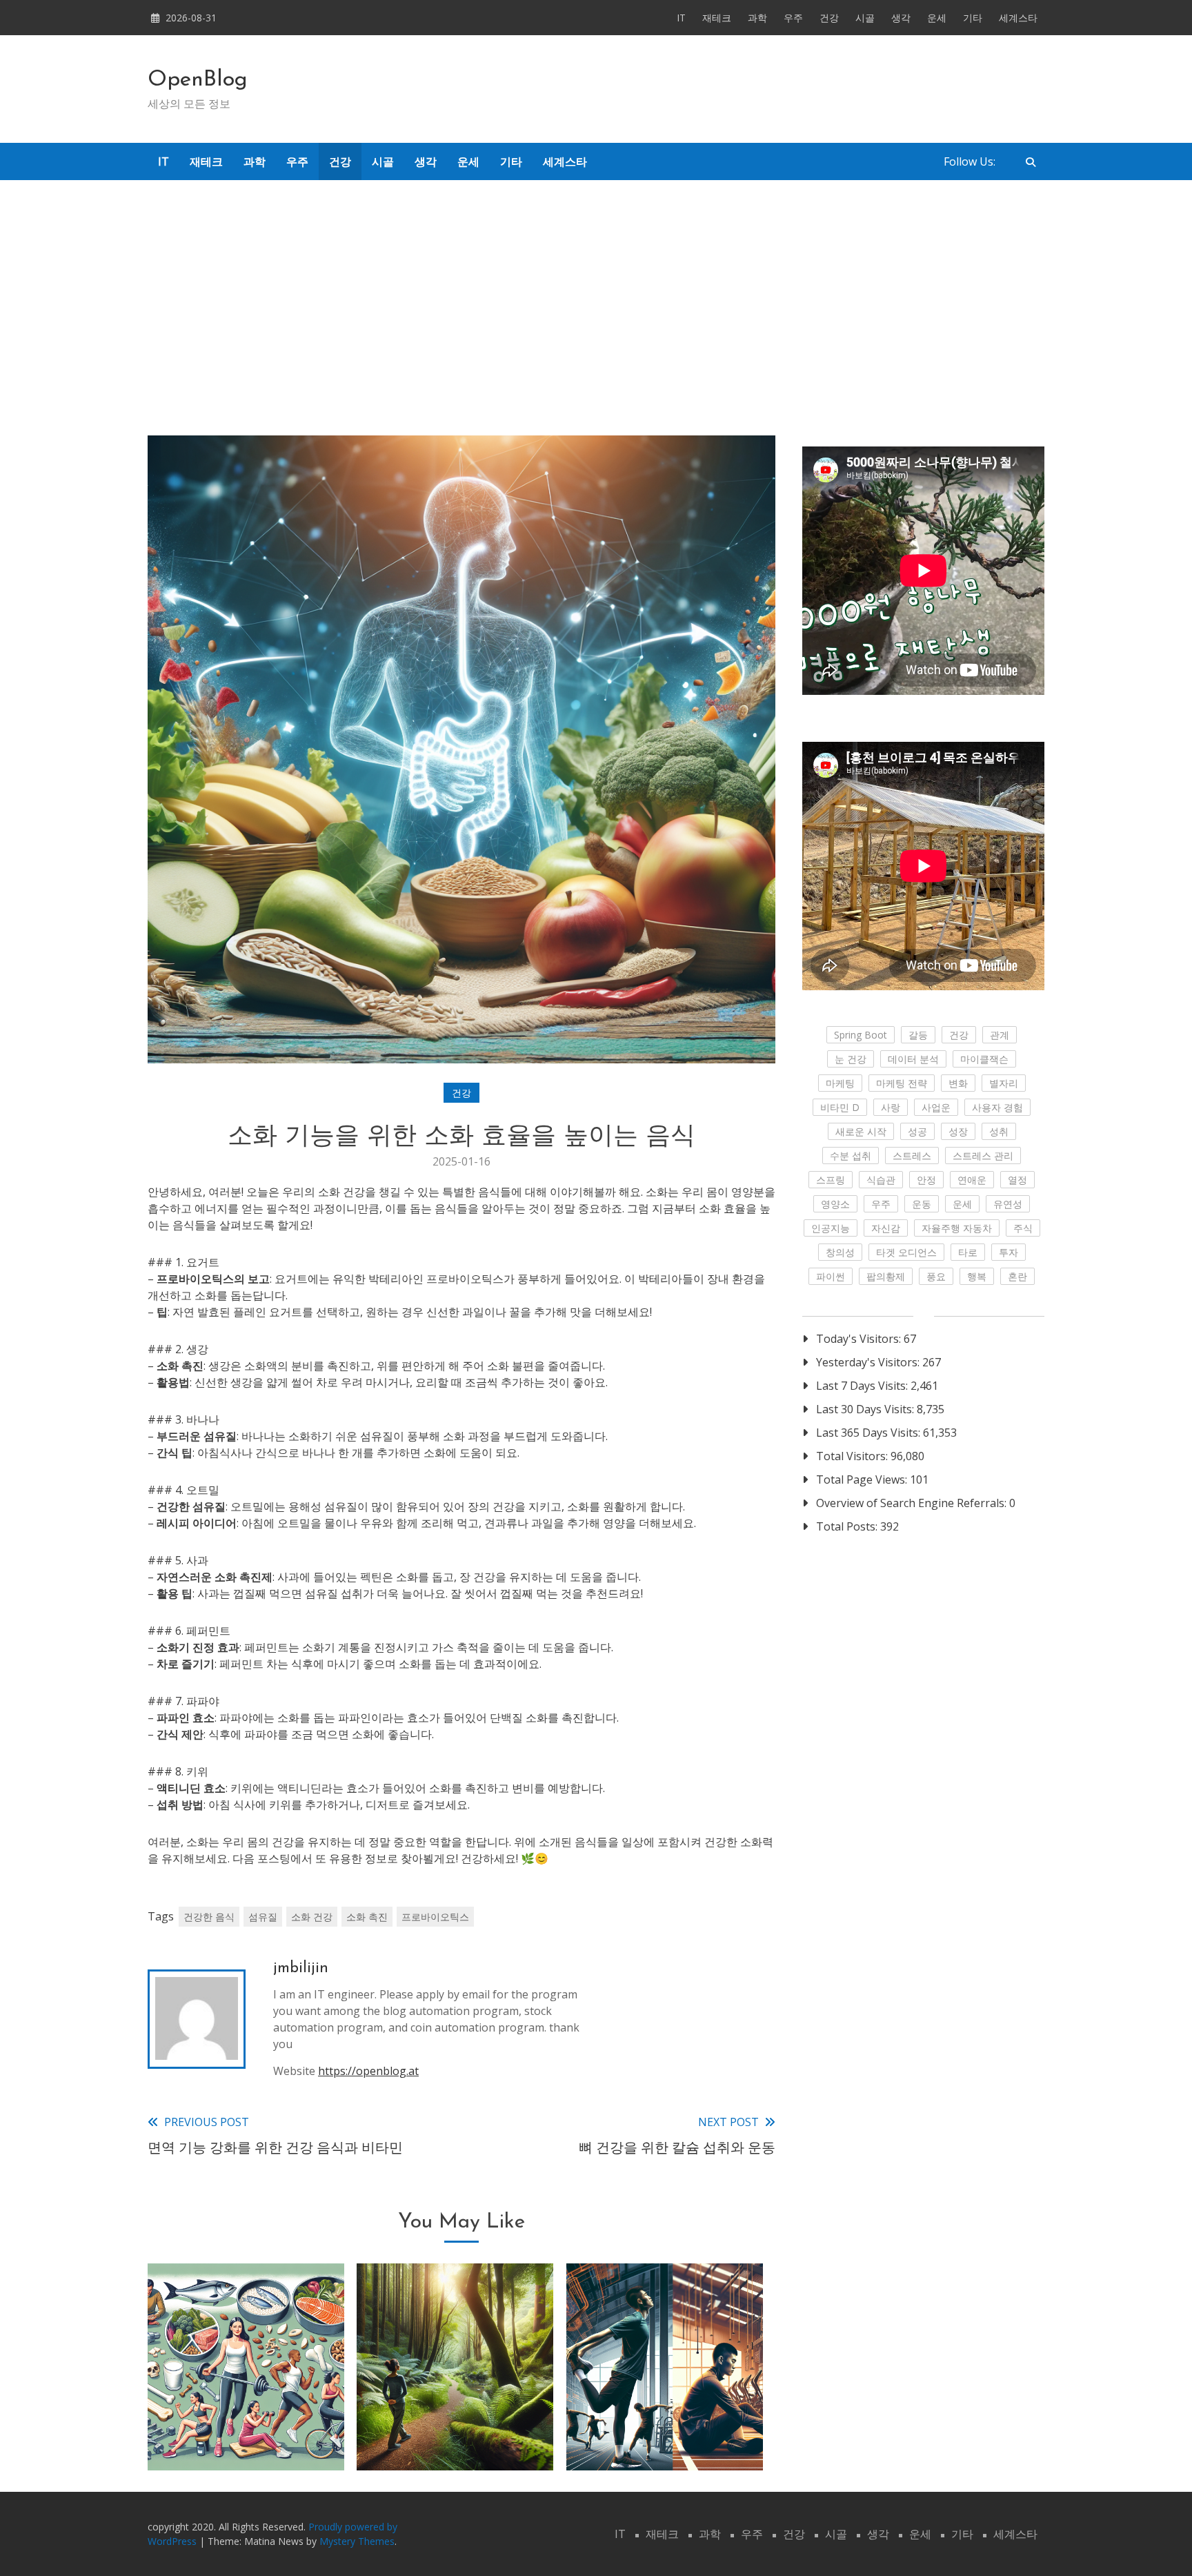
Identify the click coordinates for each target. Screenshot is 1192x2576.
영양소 (835, 1204)
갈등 (918, 1035)
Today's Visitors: (860, 1339)
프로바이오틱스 (435, 1917)
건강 (829, 18)
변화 (958, 1083)
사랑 (891, 1107)
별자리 (1004, 1083)
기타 (973, 18)
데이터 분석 (913, 1059)
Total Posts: (848, 1526)
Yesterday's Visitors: (869, 1362)
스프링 (831, 1180)
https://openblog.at (368, 2071)
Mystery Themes (357, 2541)
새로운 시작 (861, 1131)
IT (681, 18)
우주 (793, 18)
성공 (917, 1131)
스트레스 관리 (983, 1156)
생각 (901, 18)
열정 (1017, 1180)
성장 (958, 1131)
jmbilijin (301, 1968)
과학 (757, 18)
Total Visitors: (853, 1456)
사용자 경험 (997, 1107)
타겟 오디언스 (906, 1252)
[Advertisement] (596, 297)
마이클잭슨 (984, 1059)
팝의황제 (886, 1276)
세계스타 (1018, 18)
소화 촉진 (367, 1917)
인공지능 (831, 1228)
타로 (968, 1252)
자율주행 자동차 (957, 1228)
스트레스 (912, 1156)
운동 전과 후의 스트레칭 (664, 2435)
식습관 (881, 1180)
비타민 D (840, 1107)
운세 (937, 18)
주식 (1023, 1228)
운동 (922, 1204)
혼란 (1017, 1276)
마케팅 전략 (902, 1083)
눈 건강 (851, 1059)
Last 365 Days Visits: (870, 1433)
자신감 (886, 1228)
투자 (1009, 1252)
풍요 (936, 1276)
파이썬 (831, 1276)
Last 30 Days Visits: (866, 1409)
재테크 (717, 18)
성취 (999, 1131)
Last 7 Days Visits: (863, 1386)
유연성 (1008, 1204)
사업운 (936, 1107)
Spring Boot (861, 1035)
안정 (926, 1180)
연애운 (972, 1180)
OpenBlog (198, 80)
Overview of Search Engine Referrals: (913, 1503)
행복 (977, 1276)
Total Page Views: (863, 1479)
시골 (865, 18)
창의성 (840, 1252)
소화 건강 (312, 1917)
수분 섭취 (851, 1156)
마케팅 (840, 1083)
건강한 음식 (209, 1917)
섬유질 (263, 1917)
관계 (1000, 1035)
